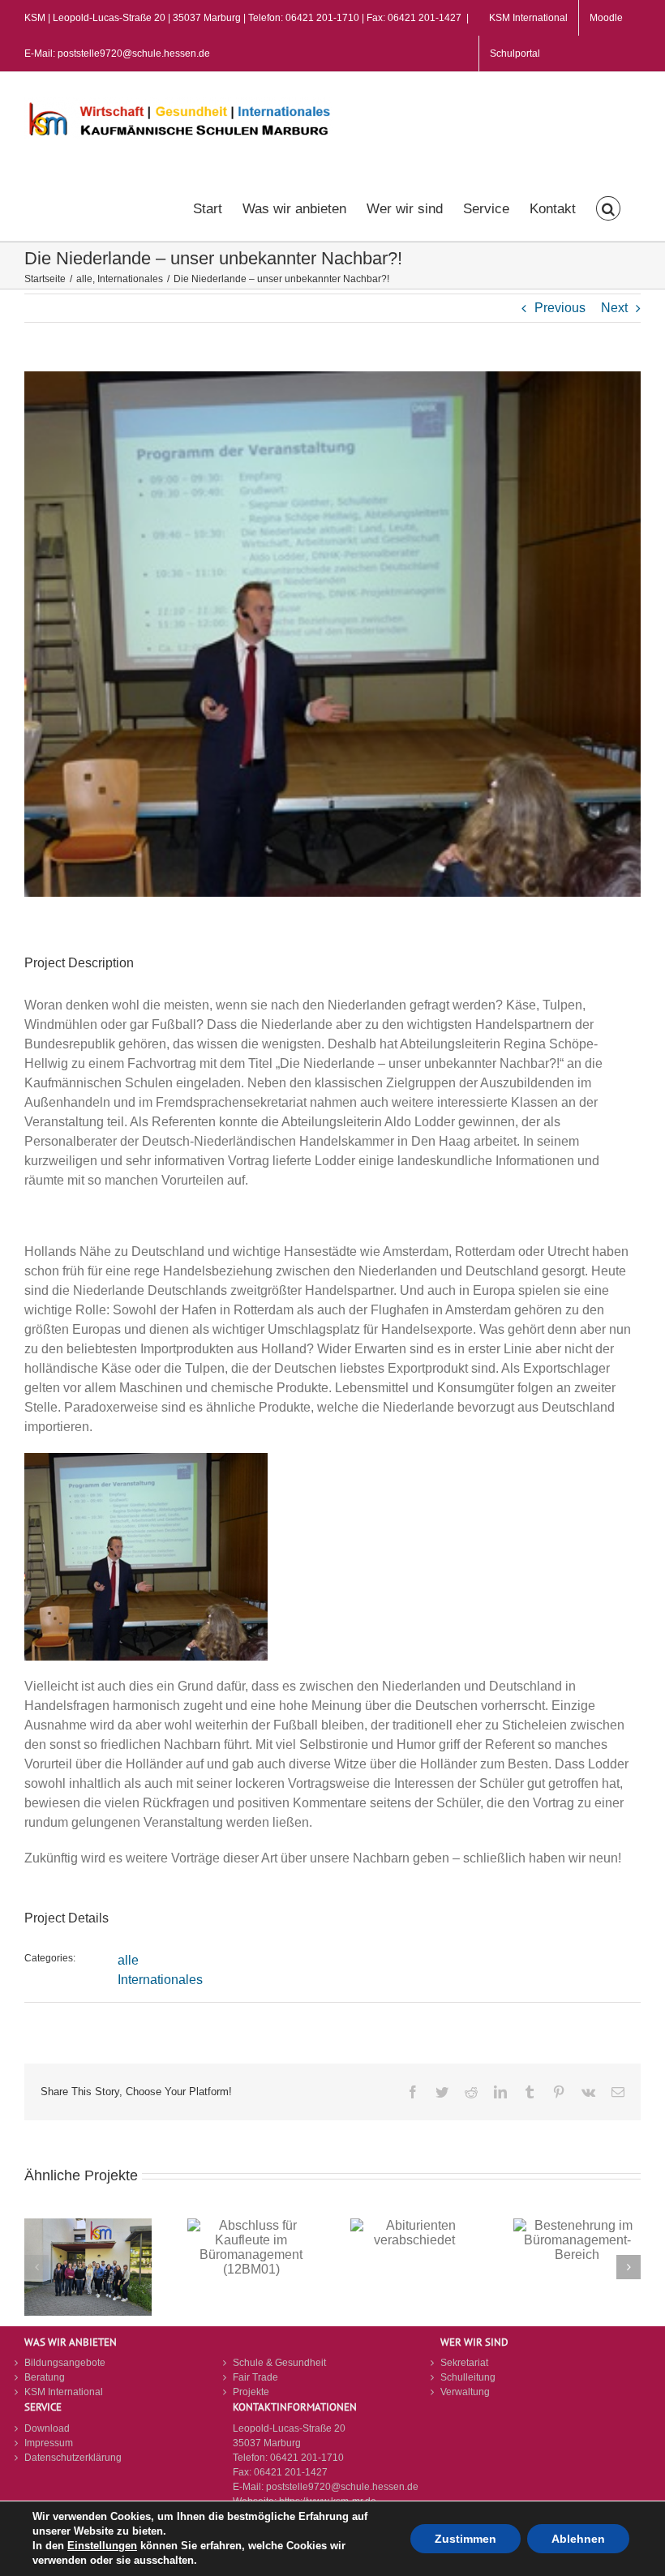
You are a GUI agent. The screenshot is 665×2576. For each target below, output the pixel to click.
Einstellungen (102, 2546)
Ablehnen (578, 2539)
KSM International (64, 2392)
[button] (608, 207)
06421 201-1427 (291, 2472)
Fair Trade (255, 2377)
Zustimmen (466, 2539)
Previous (560, 308)
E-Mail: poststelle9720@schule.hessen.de (117, 54)
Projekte (251, 2392)
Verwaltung (465, 2392)
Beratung (45, 2377)
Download (47, 2428)
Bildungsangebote (65, 2363)
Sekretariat (464, 2363)
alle (128, 1960)
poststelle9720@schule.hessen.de (342, 2487)
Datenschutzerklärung (73, 2458)
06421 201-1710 (307, 2458)
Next (614, 308)
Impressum (49, 2443)
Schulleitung (468, 2377)
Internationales (160, 1980)
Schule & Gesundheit (279, 2363)
